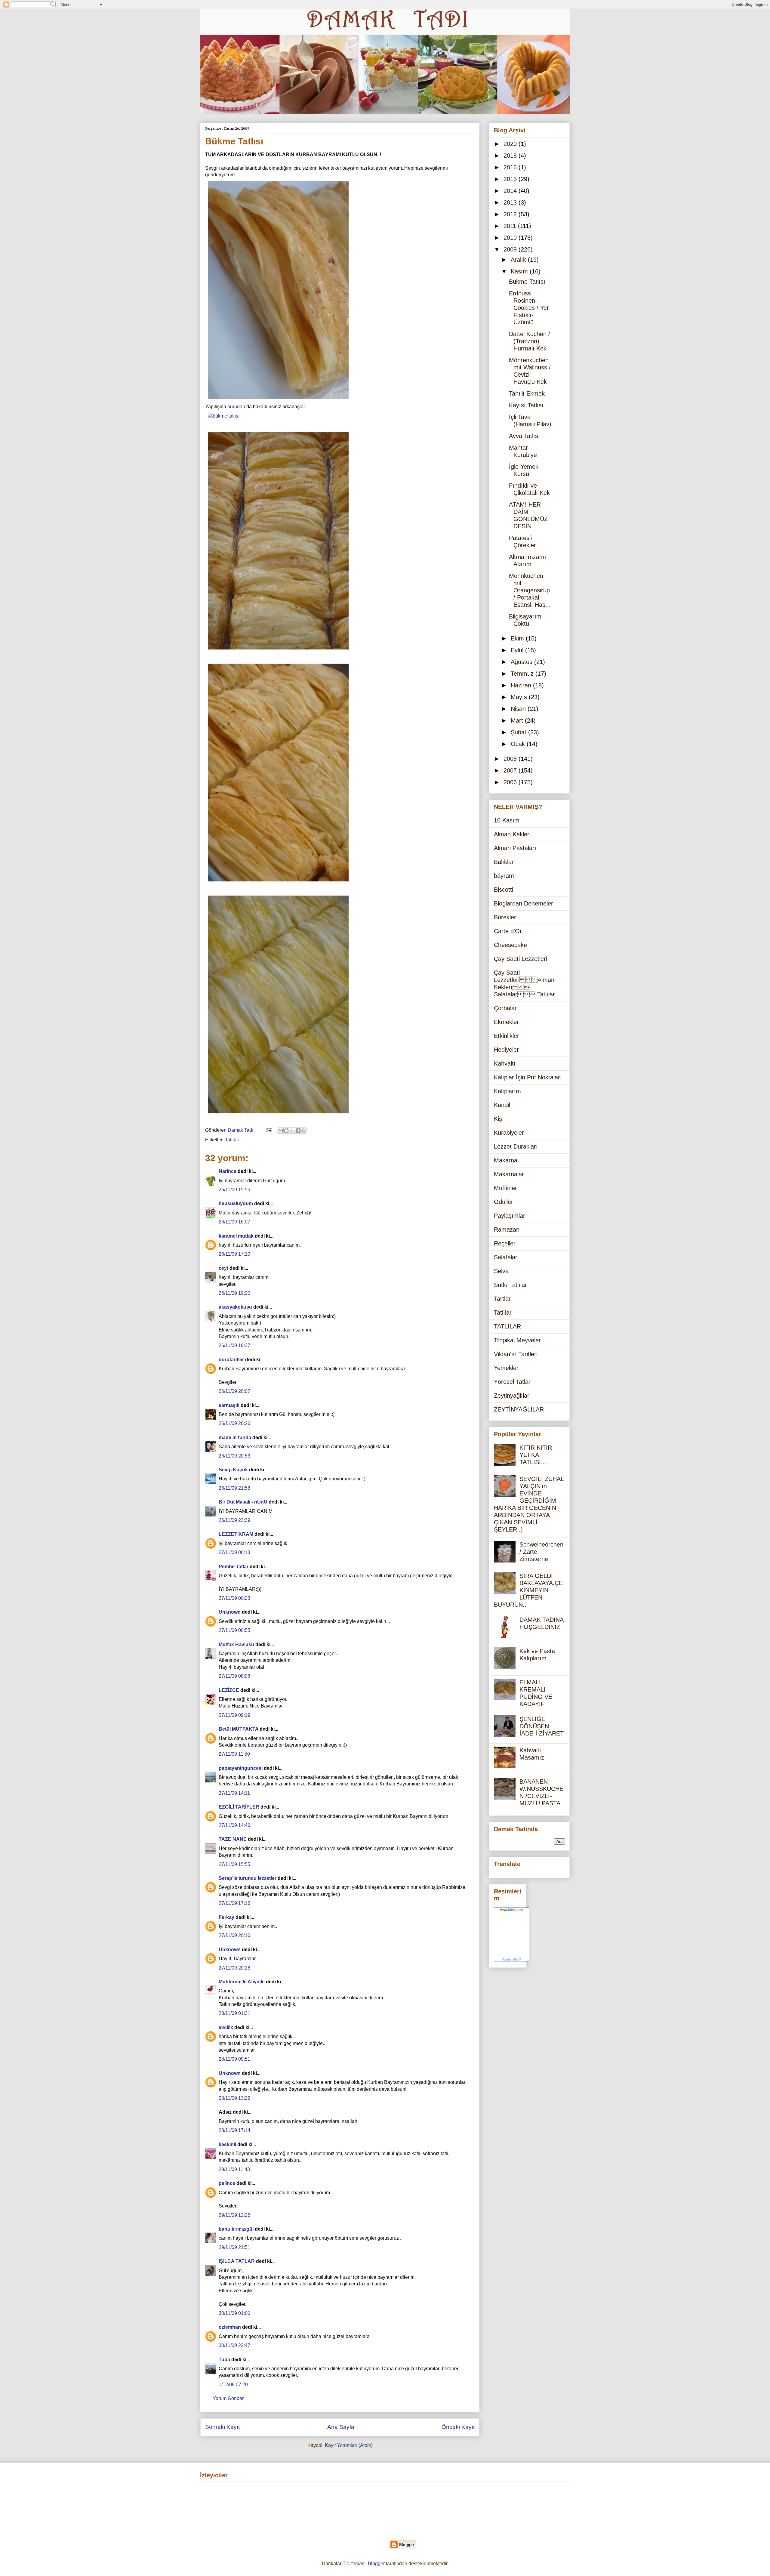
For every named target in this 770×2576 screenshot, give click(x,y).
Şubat (519, 732)
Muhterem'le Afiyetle (242, 1982)
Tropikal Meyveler (517, 1340)
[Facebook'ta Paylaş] (298, 1131)
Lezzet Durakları (516, 1146)
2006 (511, 782)
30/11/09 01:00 (234, 2313)
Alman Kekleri (512, 834)
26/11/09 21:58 (234, 1488)
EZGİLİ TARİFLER (239, 1807)
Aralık (519, 260)
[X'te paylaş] (292, 1131)
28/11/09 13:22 (234, 2098)
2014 (511, 191)
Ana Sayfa (341, 2427)
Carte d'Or (508, 931)
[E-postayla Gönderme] (269, 1130)
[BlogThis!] (286, 1131)
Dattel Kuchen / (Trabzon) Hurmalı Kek (530, 341)
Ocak (519, 744)
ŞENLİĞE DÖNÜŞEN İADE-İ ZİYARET (542, 1726)
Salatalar (506, 1257)
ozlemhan (230, 2327)
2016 (511, 167)
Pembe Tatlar (234, 1567)
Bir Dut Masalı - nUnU (243, 1502)
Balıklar (504, 862)
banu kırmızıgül (236, 2229)
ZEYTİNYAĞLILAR (519, 1409)
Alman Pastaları (515, 848)
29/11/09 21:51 (234, 2247)
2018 (511, 156)
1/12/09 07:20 (233, 2385)
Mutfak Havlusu (236, 1644)
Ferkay (226, 1917)
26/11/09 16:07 (234, 1222)
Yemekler (506, 1368)
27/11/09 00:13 (234, 1552)
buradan (236, 407)
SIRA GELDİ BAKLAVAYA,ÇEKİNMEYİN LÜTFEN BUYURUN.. (528, 1590)
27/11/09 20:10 (234, 1935)
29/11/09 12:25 (234, 2215)
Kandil (502, 1105)
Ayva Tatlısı (524, 436)
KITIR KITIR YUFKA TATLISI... (536, 1455)
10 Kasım (507, 820)
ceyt (223, 1268)
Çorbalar (505, 1008)
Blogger (376, 2564)
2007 (511, 770)
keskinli (227, 2144)
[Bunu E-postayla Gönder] (281, 1131)
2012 (511, 214)
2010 (511, 238)
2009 (511, 249)
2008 (511, 759)
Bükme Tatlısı (527, 282)
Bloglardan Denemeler (524, 903)
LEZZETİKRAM (236, 1534)
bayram (504, 876)
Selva (501, 1271)
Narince (228, 1171)
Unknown (230, 1612)
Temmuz (523, 674)
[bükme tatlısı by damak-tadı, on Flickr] (278, 400)
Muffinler (505, 1188)
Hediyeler (506, 1050)
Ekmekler (506, 1022)
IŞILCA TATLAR (237, 2261)
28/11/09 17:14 (234, 2130)
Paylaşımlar (510, 1216)
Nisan (519, 709)
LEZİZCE (229, 1690)
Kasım (520, 271)
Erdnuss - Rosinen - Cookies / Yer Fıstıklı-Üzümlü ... (529, 308)
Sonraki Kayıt (222, 2427)
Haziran (522, 685)
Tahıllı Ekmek (527, 393)
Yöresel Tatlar (512, 1382)
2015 (511, 179)
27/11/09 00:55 (234, 1630)
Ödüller (504, 1202)
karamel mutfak (236, 1236)
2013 (511, 202)
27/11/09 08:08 (234, 1676)
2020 (511, 144)
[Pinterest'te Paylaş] (303, 1131)
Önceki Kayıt (458, 2427)
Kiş (498, 1119)
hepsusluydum (236, 1203)
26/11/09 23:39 (234, 1520)
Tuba (224, 2360)
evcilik (226, 2027)
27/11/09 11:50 (234, 1754)
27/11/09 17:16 (234, 1903)
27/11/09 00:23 (234, 1598)
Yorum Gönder (228, 2398)
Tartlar (502, 1299)
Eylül (518, 650)
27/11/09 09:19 (234, 1715)
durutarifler (231, 1360)
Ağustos (522, 662)
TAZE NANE (233, 1839)
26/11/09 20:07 (234, 1391)
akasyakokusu (235, 1307)
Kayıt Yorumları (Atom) (349, 2445)
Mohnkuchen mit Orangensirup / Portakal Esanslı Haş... (530, 590)
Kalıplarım (507, 1091)
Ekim (518, 638)
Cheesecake (510, 945)
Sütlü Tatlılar (510, 1285)
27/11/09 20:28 (234, 1968)
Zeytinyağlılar (512, 1396)
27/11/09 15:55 (234, 1864)
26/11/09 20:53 (234, 1456)
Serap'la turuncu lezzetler (248, 1878)
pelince (227, 2183)
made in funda (235, 1438)
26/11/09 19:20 (234, 1293)
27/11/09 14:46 (234, 1825)
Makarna (506, 1160)
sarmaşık (229, 1405)
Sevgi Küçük (233, 1470)
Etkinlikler (507, 1036)
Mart (518, 720)
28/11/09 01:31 (234, 2013)
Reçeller (505, 1243)
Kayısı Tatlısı (526, 405)
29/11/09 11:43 (234, 2169)
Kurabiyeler (509, 1133)
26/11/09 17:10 (234, 1254)
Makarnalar (509, 1174)
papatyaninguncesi (241, 1768)
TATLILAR (507, 1326)
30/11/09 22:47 (234, 2345)
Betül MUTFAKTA (239, 1729)
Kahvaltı (505, 1063)
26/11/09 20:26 (234, 1423)
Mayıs (520, 697)
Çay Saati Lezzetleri (521, 959)
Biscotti (504, 890)
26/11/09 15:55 (234, 1190)
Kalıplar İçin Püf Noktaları (528, 1077)
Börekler (505, 917)
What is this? (512, 1959)
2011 (511, 226)
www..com (512, 1910)
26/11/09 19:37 (234, 1345)
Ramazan (507, 1229)
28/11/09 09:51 (234, 2059)
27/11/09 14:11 (234, 1793)
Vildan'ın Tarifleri (516, 1354)
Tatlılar (232, 1140)
